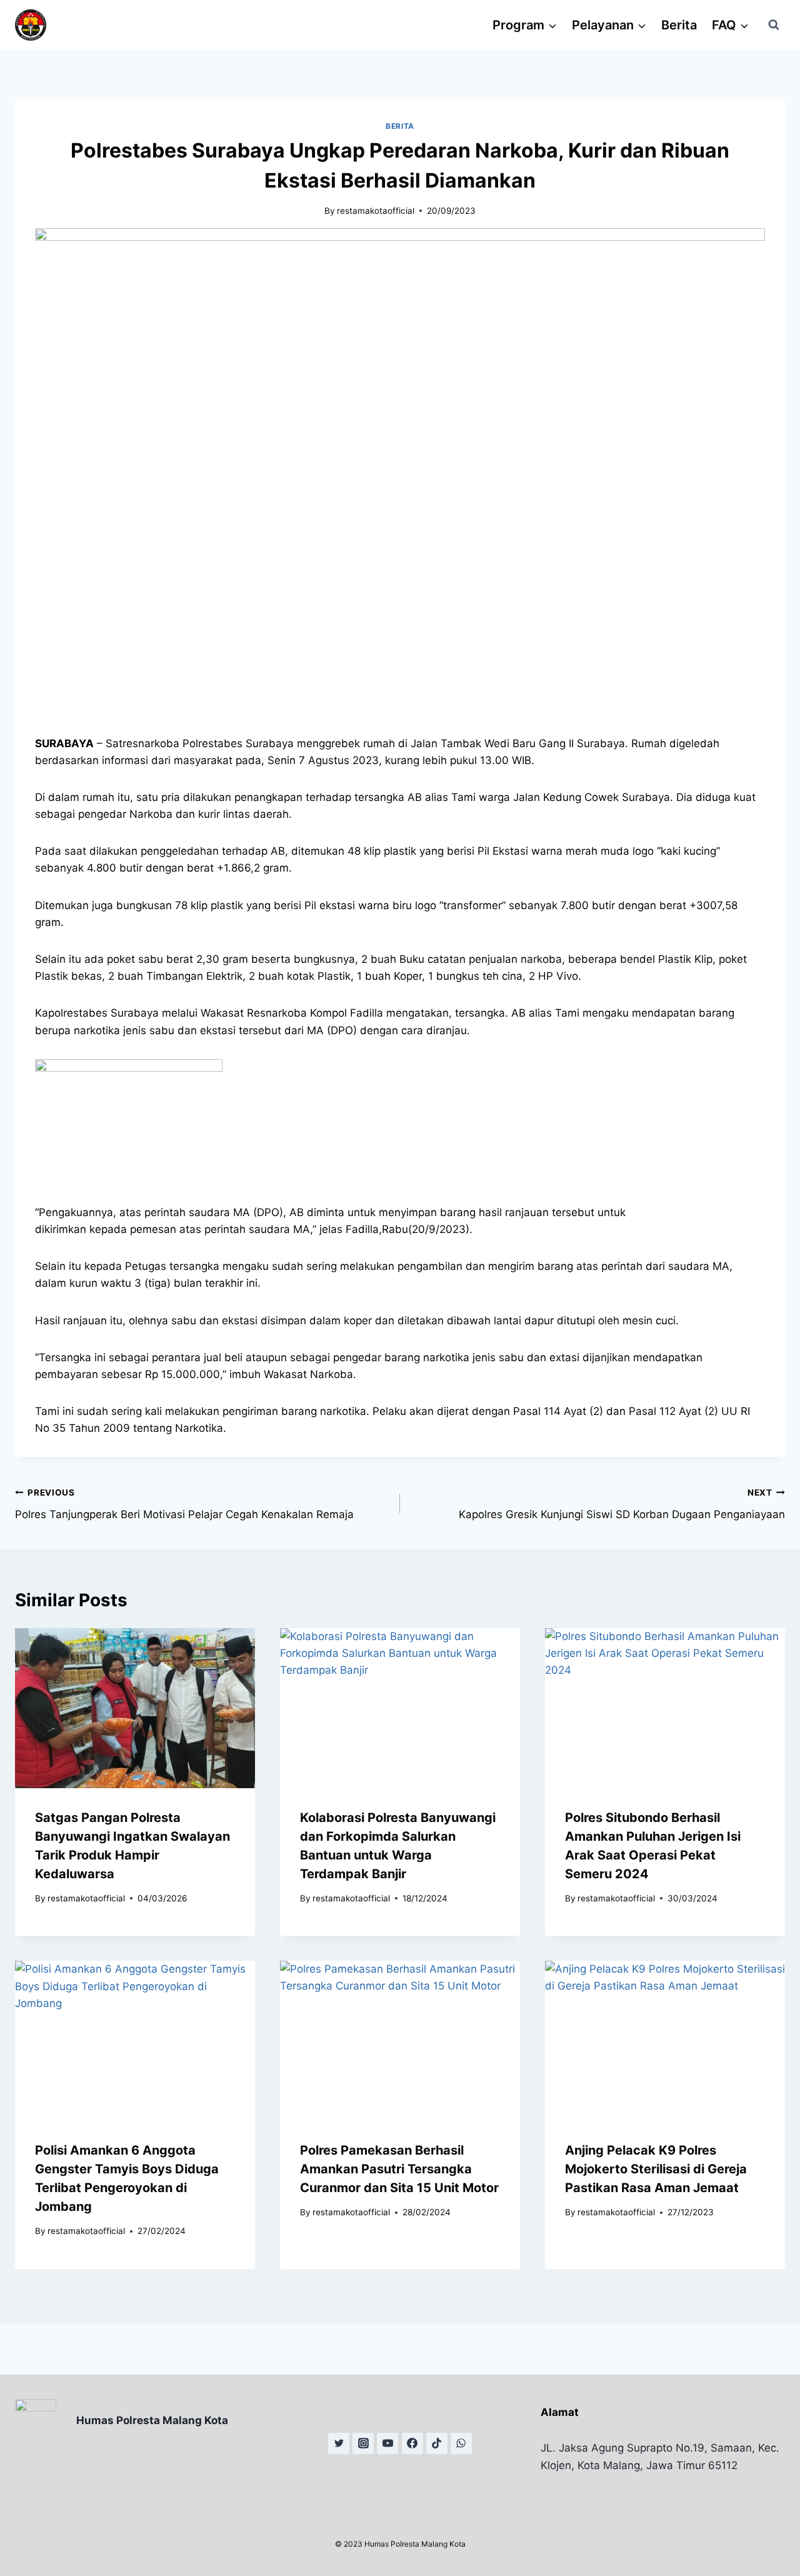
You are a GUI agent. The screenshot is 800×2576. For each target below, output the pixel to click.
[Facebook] (412, 2443)
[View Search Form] (774, 25)
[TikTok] (437, 2443)
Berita (679, 25)
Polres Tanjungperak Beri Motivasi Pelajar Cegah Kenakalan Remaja (184, 1504)
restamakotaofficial (376, 211)
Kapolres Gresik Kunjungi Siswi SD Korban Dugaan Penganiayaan (622, 1504)
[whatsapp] (461, 2443)
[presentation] (135, 1708)
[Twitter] (339, 2443)
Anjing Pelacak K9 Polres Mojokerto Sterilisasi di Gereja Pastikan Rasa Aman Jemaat (656, 2169)
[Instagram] (363, 2443)
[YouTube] (387, 2443)
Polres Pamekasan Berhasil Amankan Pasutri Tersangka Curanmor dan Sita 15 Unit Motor (399, 2169)
